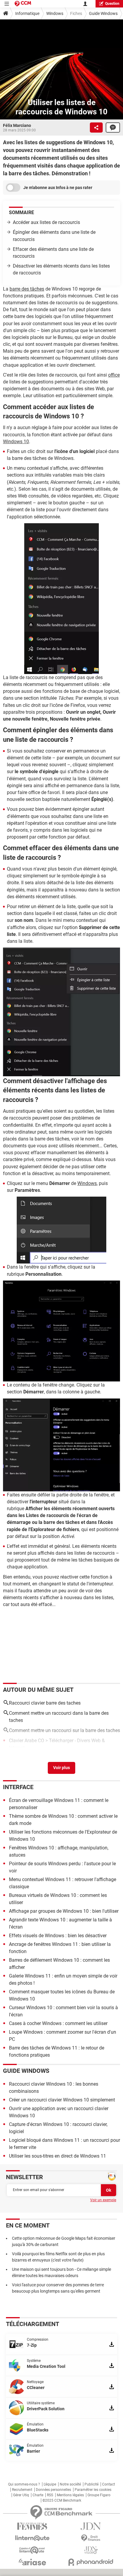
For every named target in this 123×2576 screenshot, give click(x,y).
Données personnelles (53, 2490)
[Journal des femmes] (32, 2526)
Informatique (27, 13)
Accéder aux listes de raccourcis (46, 222)
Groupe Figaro (99, 2495)
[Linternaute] (32, 2538)
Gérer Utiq (21, 2495)
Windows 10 (16, 442)
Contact (109, 2484)
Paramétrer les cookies (93, 2490)
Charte (38, 2495)
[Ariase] (32, 2562)
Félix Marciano (17, 125)
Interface (18, 1787)
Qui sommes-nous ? (24, 2484)
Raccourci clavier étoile (33, 1756)
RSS (50, 2495)
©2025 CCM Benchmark (62, 2500)
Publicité (92, 2484)
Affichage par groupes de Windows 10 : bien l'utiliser (64, 1911)
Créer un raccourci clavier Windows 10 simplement (62, 2100)
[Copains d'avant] (32, 2550)
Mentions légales (70, 2495)
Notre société (70, 2484)
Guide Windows (103, 13)
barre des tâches (27, 289)
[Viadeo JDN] (91, 2550)
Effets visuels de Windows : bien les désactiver (58, 1936)
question (112, 4)
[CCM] (23, 4)
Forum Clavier (93, 1756)
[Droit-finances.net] (91, 2538)
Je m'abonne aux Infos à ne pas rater (58, 188)
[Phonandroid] (91, 2562)
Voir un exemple (103, 2200)
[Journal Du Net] (91, 2526)
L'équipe (50, 2484)
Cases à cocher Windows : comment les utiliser (58, 2023)
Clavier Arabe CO (27, 1741)
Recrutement (22, 2490)
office (114, 375)
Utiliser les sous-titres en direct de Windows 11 (57, 2156)
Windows (55, 13)
